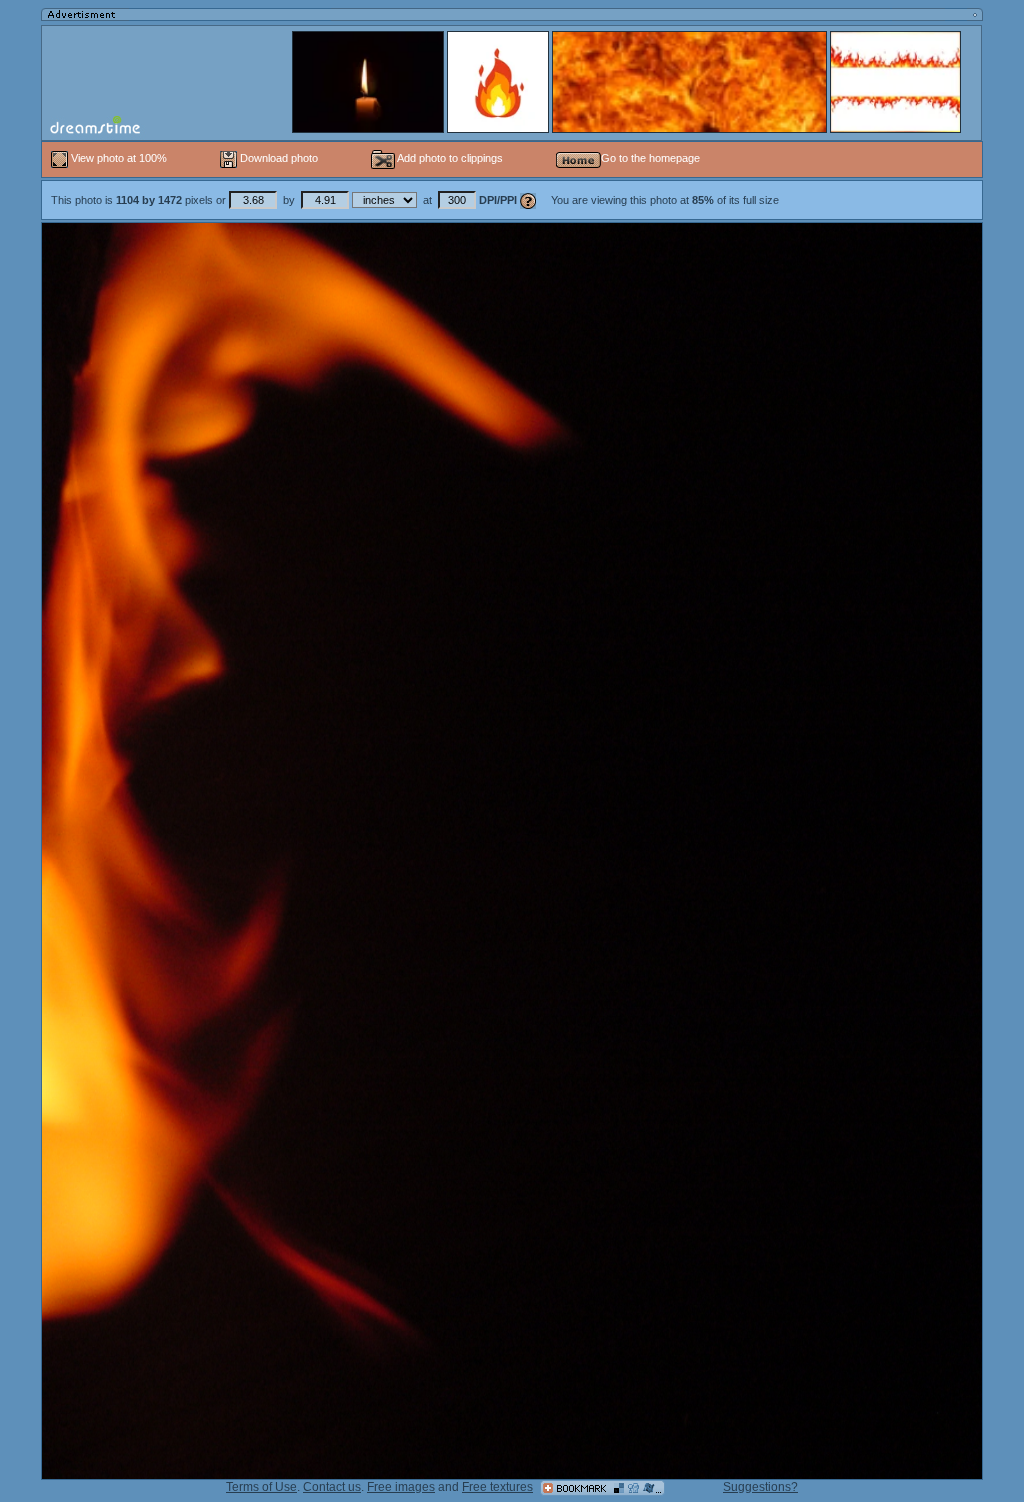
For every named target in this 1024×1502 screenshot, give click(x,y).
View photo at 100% (119, 158)
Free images (401, 1487)
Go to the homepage (650, 158)
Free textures (497, 1487)
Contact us (332, 1487)
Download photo (277, 158)
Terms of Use (261, 1487)
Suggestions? (760, 1487)
